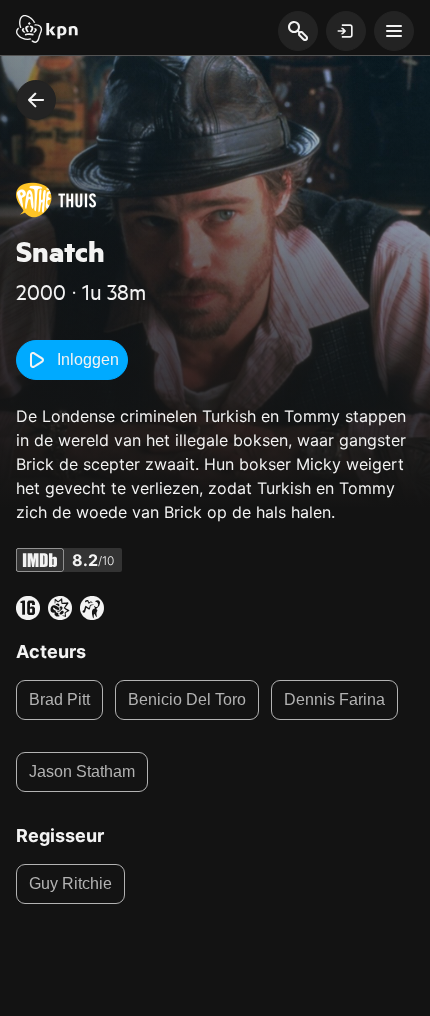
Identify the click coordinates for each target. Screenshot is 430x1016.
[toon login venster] (346, 31)
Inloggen (88, 359)
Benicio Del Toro (187, 699)
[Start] (47, 31)
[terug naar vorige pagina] (36, 100)
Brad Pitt (59, 699)
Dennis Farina (334, 699)
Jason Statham (82, 771)
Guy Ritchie (70, 883)
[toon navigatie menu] (394, 31)
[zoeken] (297, 32)
